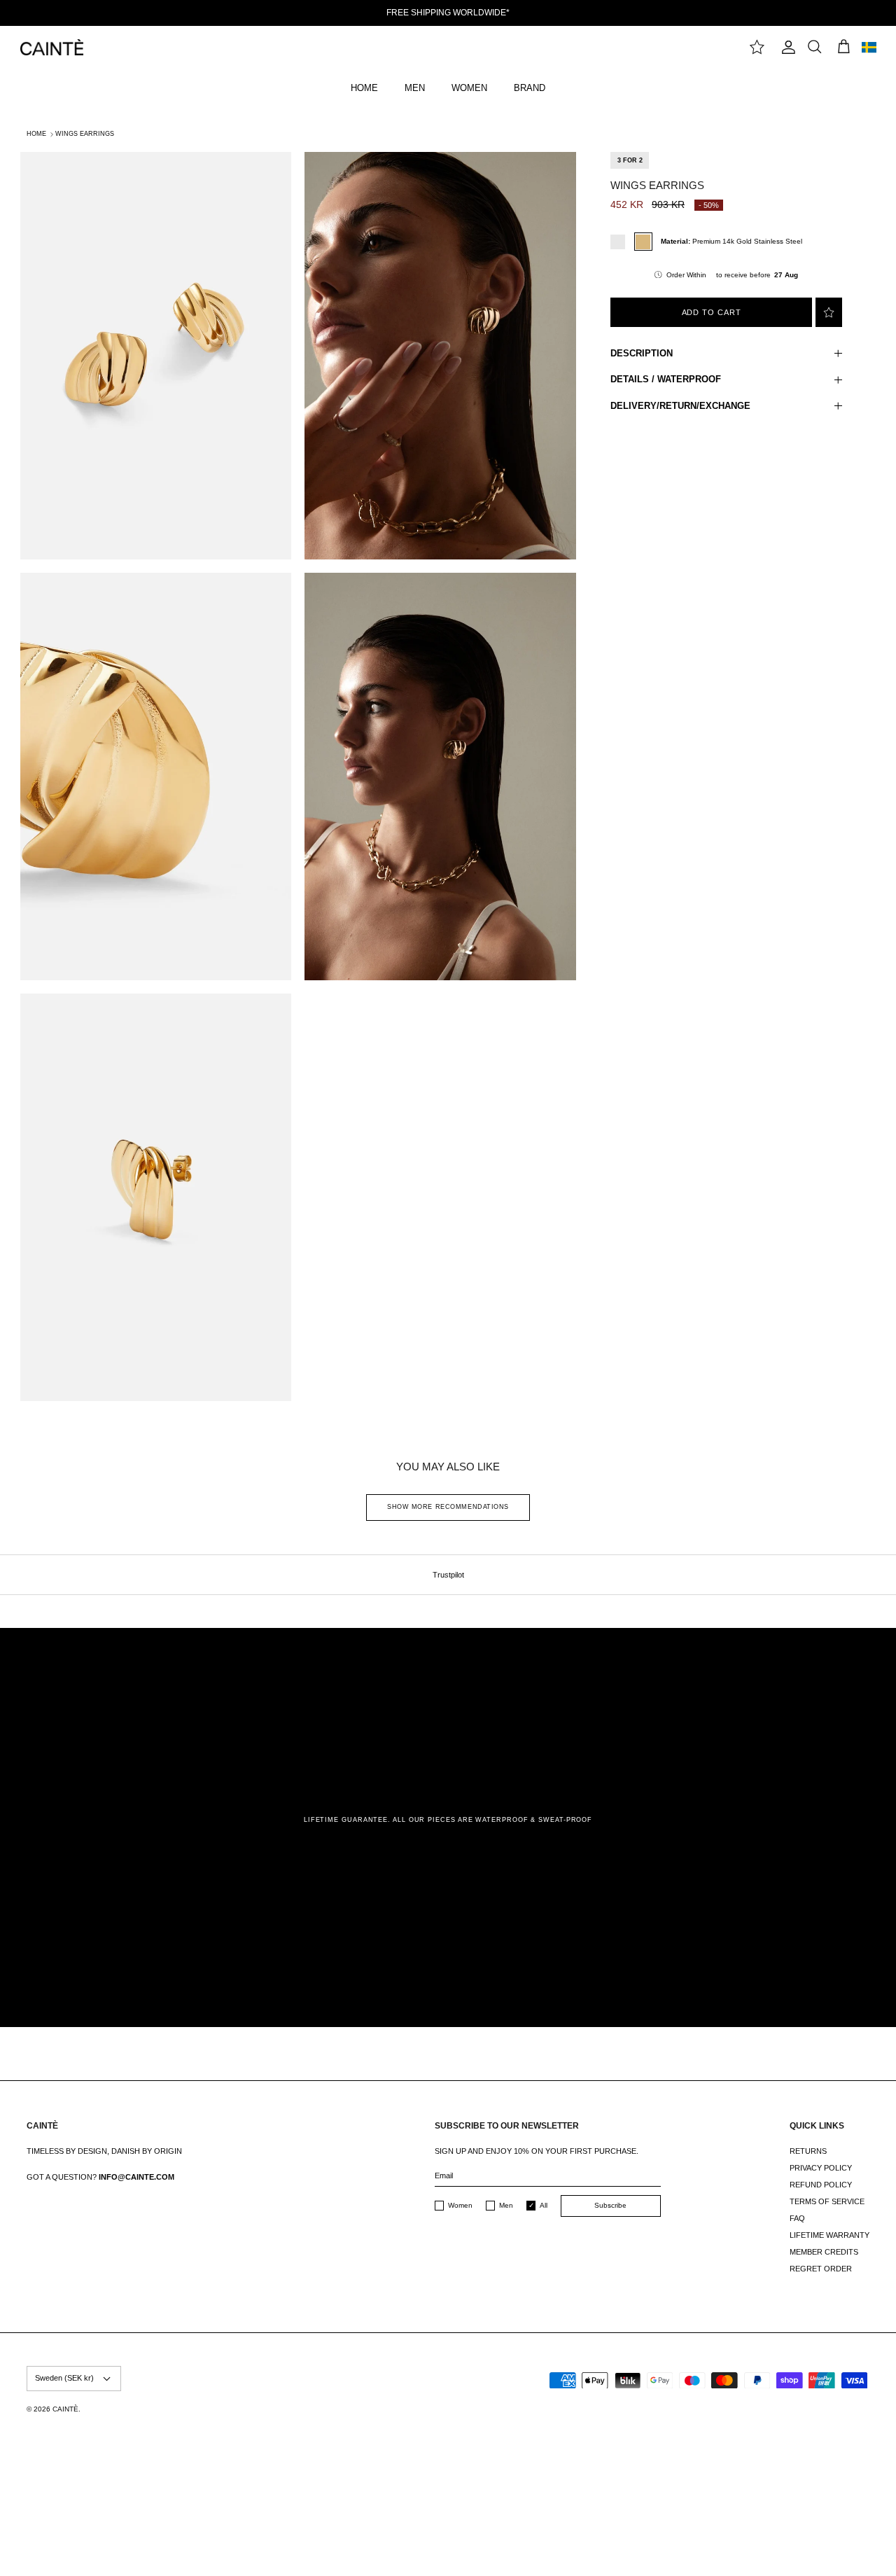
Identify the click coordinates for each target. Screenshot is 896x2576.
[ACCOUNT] (785, 47)
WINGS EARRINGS (85, 134)
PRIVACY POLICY (821, 2168)
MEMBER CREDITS (824, 2252)
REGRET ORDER (821, 2269)
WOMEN (469, 88)
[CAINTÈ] (52, 47)
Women (460, 2205)
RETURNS (808, 2151)
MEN (415, 88)
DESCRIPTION (642, 353)
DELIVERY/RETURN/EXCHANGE (680, 406)
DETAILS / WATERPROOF (666, 379)
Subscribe (610, 2205)
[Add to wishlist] (829, 312)
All (544, 2205)
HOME (364, 88)
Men (506, 2205)
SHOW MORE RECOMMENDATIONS (448, 1507)
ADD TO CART (712, 312)
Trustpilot (448, 1575)
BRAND (530, 88)
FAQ (797, 2218)
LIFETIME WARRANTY (829, 2235)
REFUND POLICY (821, 2185)
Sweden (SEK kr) (64, 2378)
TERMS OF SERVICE (827, 2201)
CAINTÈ (65, 2409)
